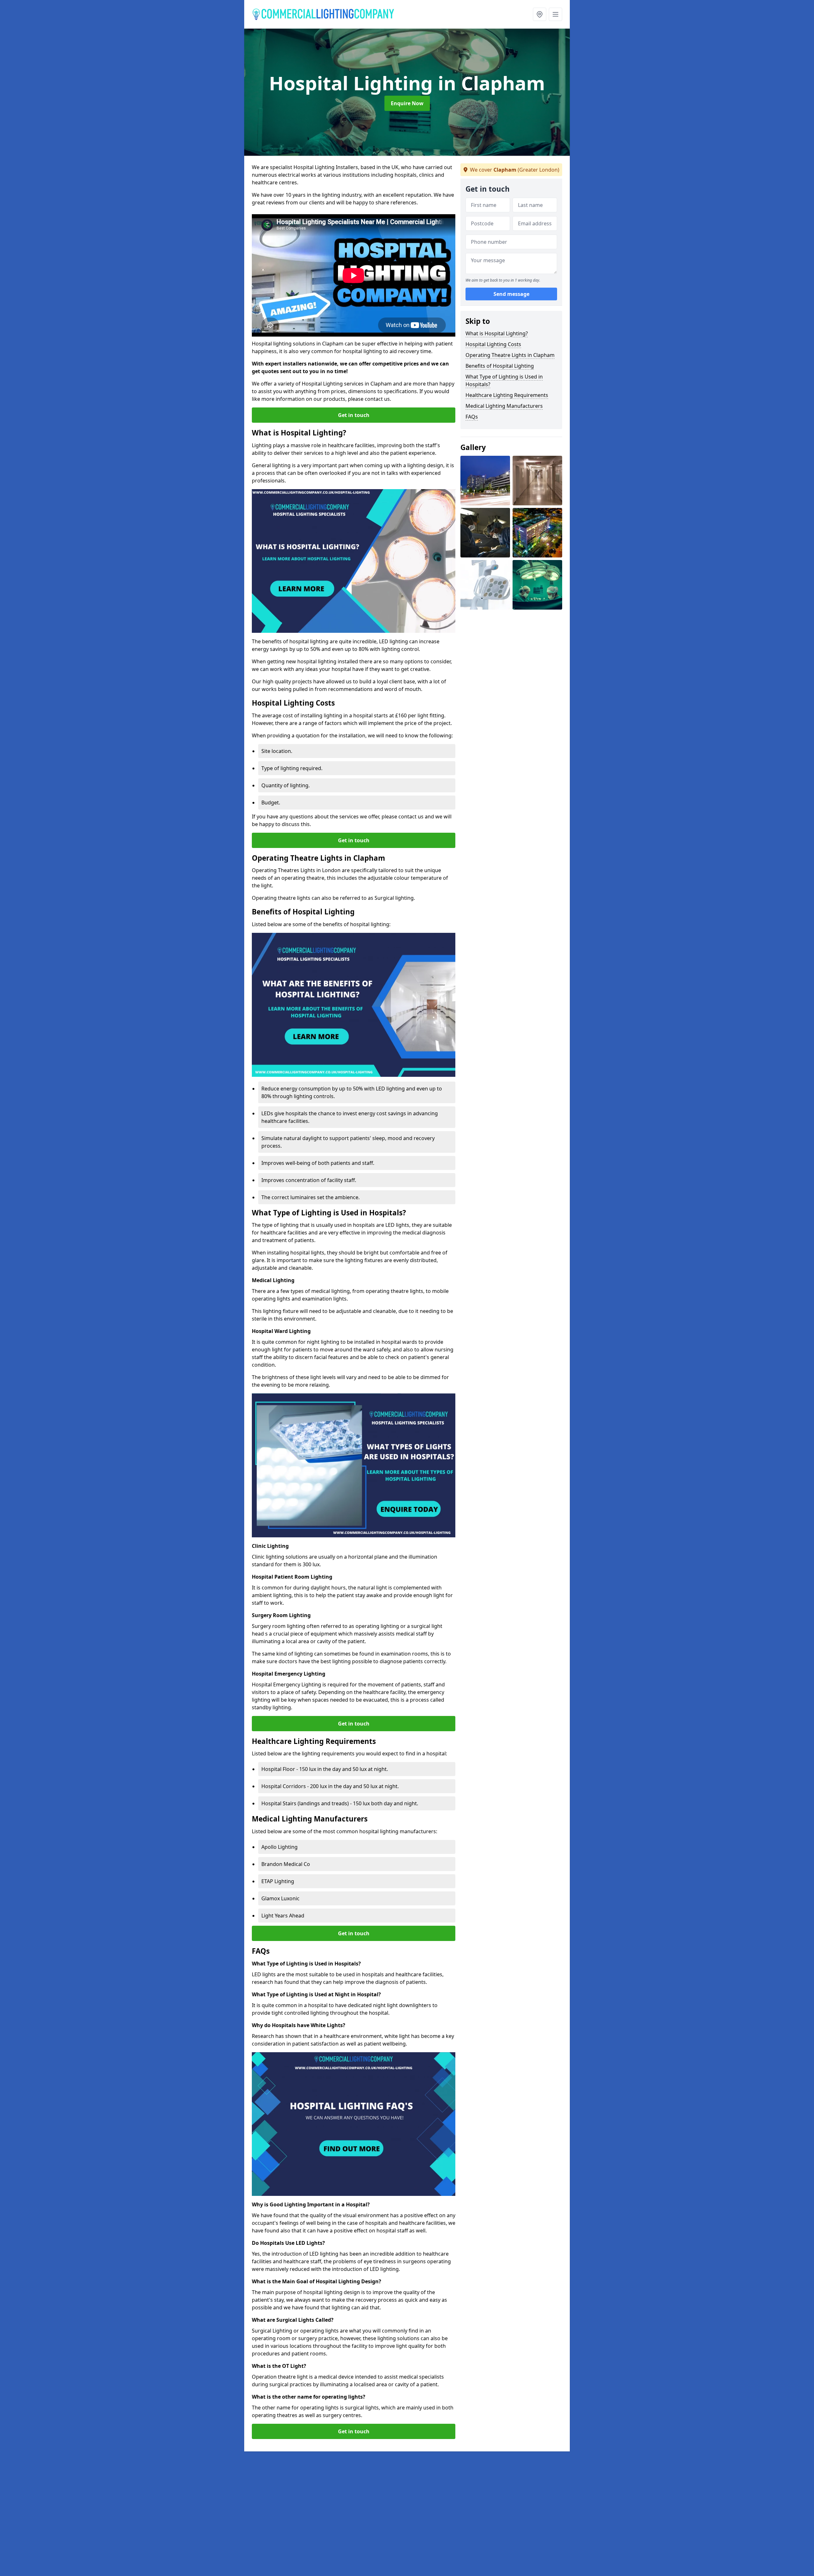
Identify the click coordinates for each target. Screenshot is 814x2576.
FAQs (472, 417)
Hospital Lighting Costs (493, 344)
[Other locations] (540, 14)
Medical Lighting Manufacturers (504, 406)
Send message (511, 294)
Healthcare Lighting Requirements (507, 395)
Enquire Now (407, 103)
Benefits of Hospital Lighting (500, 366)
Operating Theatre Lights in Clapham (510, 355)
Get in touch (354, 415)
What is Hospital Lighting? (497, 333)
